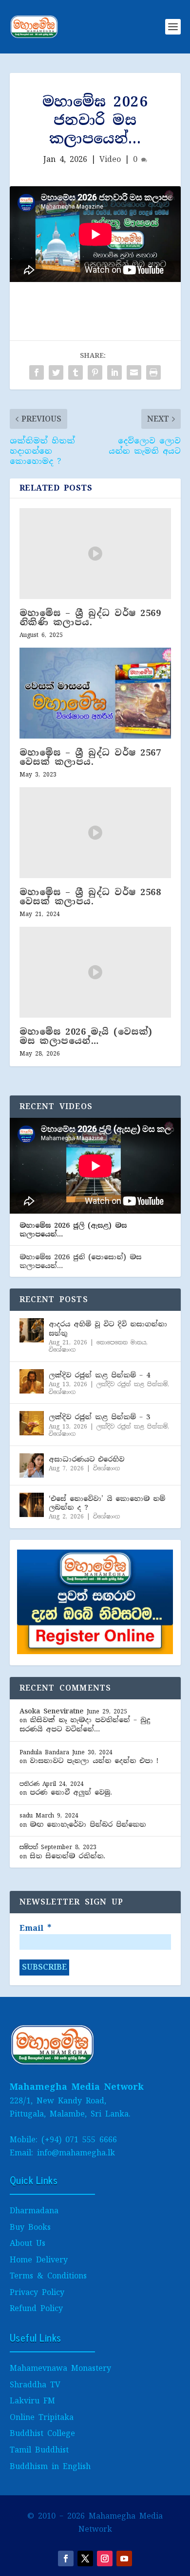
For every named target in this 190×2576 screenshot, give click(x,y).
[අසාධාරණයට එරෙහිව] (32, 1465)
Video (110, 159)
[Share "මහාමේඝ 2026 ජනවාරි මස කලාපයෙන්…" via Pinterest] (95, 372)
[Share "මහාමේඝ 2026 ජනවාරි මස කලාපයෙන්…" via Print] (153, 372)
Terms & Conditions (48, 2276)
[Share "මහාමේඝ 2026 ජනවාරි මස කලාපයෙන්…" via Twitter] (56, 372)
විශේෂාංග (62, 1350)
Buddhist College (42, 2433)
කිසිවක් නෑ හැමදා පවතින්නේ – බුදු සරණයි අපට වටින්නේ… (85, 1724)
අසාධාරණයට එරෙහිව (86, 1459)
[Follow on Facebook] (66, 2558)
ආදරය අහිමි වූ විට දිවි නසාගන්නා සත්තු (108, 1328)
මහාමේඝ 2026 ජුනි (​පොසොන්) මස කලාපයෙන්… (80, 1261)
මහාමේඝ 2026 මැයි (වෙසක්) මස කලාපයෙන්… (86, 1036)
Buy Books (30, 2227)
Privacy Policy (37, 2292)
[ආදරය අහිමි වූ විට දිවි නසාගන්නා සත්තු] (32, 1330)
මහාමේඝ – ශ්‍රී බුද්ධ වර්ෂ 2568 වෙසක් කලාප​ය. (90, 897)
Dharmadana (34, 2211)
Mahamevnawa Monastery (60, 2368)
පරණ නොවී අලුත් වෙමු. (71, 1792)
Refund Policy (36, 2308)
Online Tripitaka (42, 2417)
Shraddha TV (35, 2385)
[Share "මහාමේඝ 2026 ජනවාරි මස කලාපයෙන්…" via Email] (134, 372)
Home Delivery (39, 2260)
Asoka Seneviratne (52, 1711)
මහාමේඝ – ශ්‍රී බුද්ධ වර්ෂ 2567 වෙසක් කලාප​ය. (90, 757)
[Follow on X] (85, 2558)
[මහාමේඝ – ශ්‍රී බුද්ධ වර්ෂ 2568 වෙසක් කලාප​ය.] (95, 833)
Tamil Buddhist (39, 2450)
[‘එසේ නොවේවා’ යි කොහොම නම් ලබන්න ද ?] (32, 1505)
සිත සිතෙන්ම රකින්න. (67, 1856)
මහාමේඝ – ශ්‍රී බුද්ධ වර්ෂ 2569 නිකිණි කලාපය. (90, 618)
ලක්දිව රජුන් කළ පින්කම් (132, 1384)
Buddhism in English (50, 2466)
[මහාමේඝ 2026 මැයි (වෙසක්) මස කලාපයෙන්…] (95, 972)
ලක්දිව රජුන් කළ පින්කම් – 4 (99, 1375)
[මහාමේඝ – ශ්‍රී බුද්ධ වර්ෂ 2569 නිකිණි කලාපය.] (95, 554)
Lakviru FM (32, 2401)
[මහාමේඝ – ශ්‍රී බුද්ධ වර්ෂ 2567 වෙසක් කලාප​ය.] (95, 693)
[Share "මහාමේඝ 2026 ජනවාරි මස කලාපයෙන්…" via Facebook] (37, 372)
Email (35, 1928)
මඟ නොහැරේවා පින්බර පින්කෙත (88, 1824)
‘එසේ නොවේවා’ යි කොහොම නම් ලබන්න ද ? (107, 1503)
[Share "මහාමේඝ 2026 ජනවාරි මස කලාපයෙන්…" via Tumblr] (76, 372)
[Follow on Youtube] (124, 2558)
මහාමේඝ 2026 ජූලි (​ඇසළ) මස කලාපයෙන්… (73, 1230)
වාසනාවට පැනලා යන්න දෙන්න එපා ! (94, 1761)
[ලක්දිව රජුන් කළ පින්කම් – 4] (32, 1381)
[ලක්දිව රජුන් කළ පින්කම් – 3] (32, 1423)
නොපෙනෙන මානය (121, 1342)
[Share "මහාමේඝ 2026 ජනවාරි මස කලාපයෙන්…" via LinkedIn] (114, 372)
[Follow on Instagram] (105, 2558)
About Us (28, 2243)
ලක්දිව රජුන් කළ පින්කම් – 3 (99, 1417)
